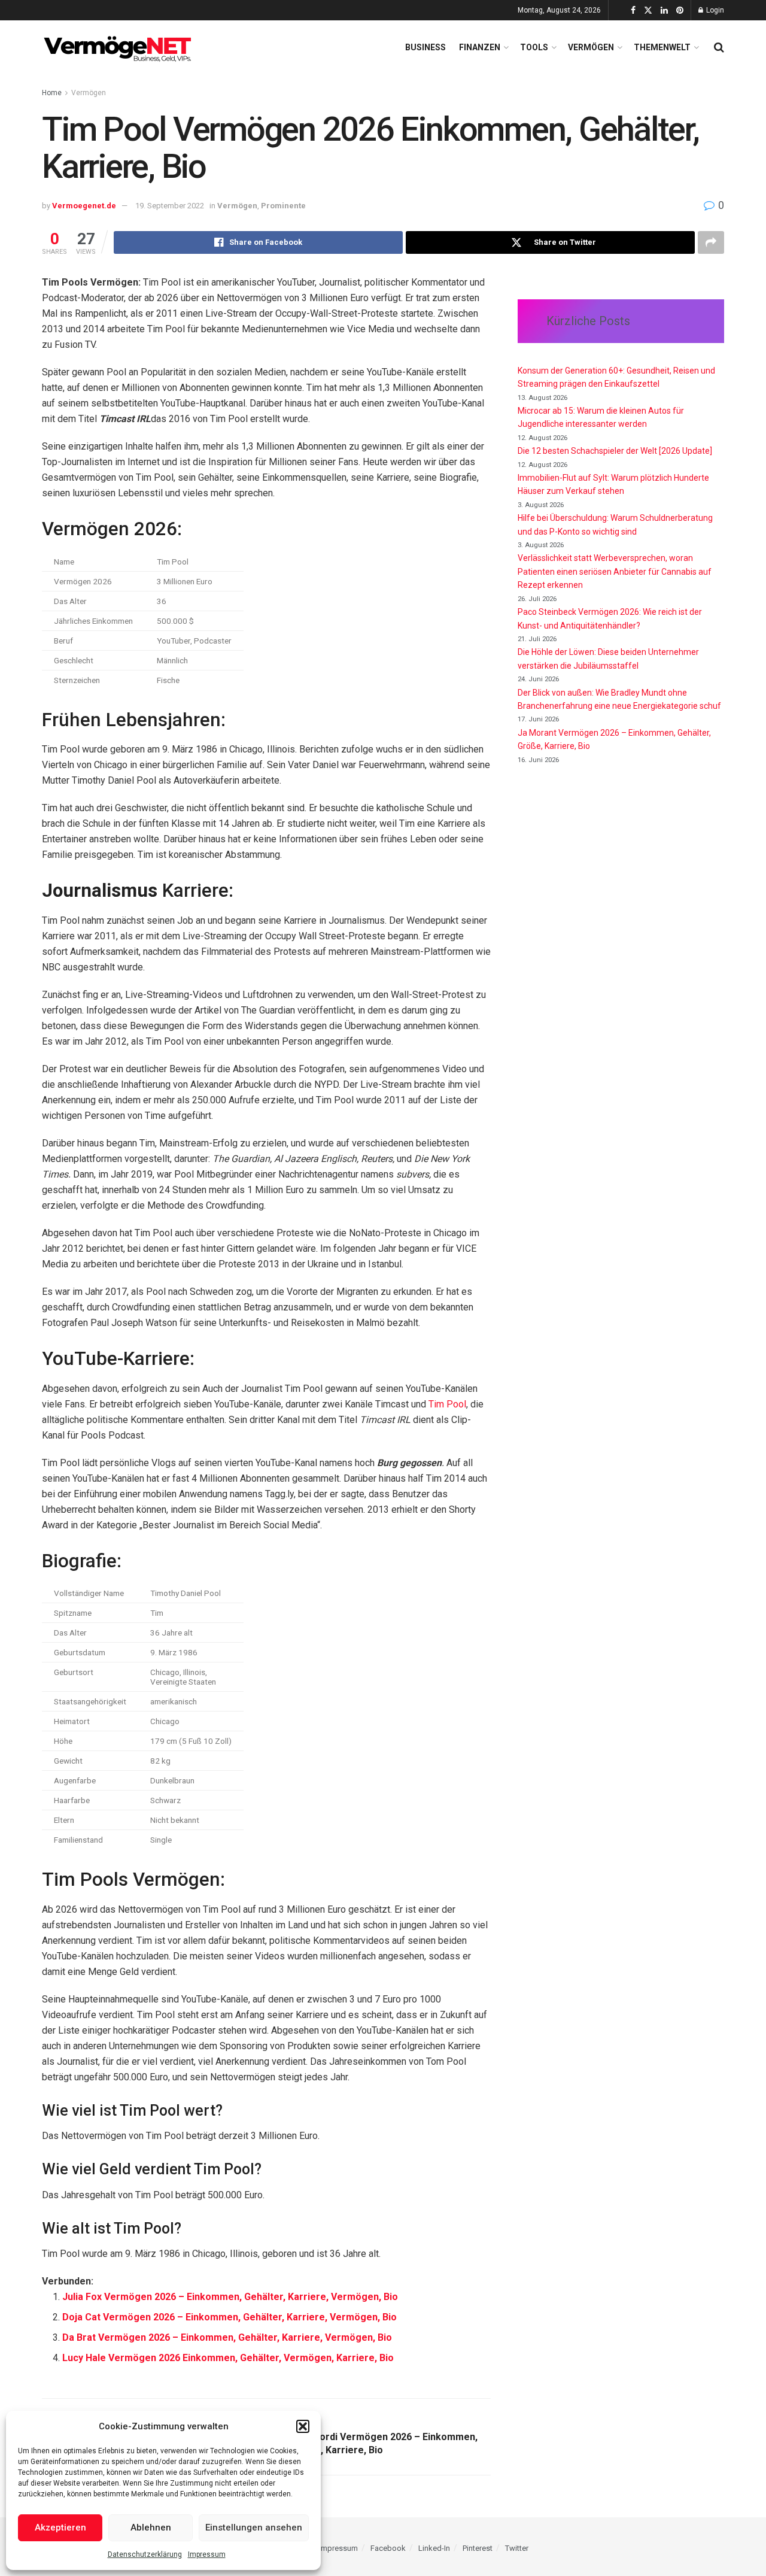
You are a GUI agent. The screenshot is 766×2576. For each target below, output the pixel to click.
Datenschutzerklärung (145, 2554)
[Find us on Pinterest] (680, 10)
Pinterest (478, 2548)
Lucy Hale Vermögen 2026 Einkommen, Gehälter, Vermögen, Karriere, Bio (228, 2358)
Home (52, 93)
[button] (303, 2426)
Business (425, 47)
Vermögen (591, 47)
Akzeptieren (60, 2528)
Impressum (207, 2554)
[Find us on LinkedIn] (664, 10)
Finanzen (480, 47)
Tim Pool (447, 1404)
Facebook (388, 2548)
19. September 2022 (170, 206)
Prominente (283, 206)
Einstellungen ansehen (254, 2528)
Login (714, 10)
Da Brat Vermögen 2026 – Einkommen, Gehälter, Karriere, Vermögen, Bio (227, 2337)
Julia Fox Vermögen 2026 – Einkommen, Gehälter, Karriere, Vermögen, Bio (230, 2297)
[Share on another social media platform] (711, 242)
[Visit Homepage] (120, 47)
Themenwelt (662, 47)
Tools (534, 47)
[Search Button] (719, 47)
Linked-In (434, 2548)
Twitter (517, 2548)
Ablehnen (151, 2528)
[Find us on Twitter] (648, 10)
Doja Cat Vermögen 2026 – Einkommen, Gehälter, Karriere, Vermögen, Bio (230, 2317)
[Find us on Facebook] (633, 10)
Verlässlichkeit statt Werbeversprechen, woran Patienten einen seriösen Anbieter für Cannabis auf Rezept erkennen (615, 571)
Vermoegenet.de (84, 206)
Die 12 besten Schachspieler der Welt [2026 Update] (615, 451)
